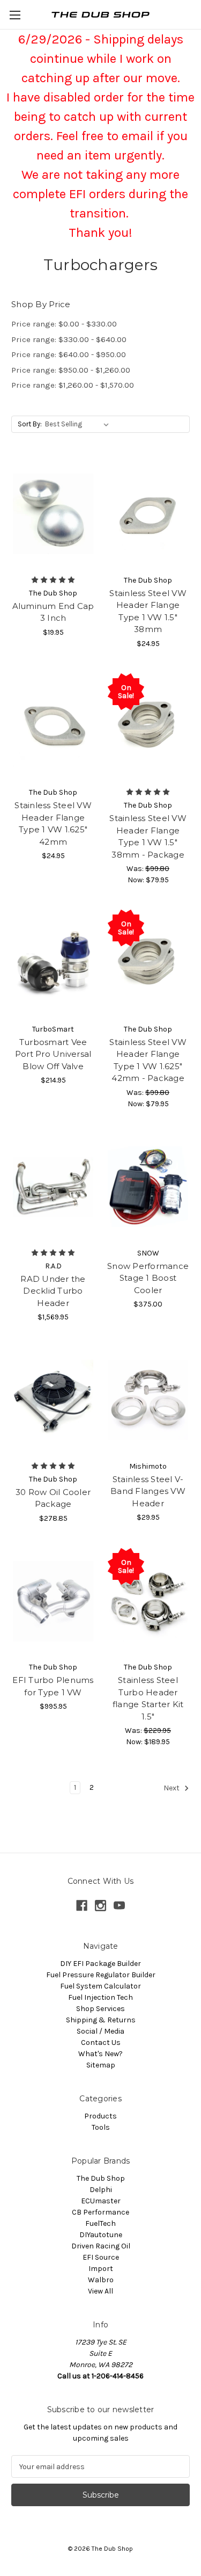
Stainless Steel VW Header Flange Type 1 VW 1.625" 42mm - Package (148, 1060)
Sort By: (30, 424)
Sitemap (101, 2065)
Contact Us (101, 2042)
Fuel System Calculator (100, 1986)
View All (100, 2291)
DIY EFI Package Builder (100, 1964)
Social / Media (100, 2031)
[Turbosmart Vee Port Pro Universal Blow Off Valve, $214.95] (53, 963)
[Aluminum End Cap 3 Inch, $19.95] (53, 514)
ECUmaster (101, 2201)
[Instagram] (100, 1906)
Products (100, 2116)
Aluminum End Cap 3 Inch (53, 612)
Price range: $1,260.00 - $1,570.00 (73, 385)
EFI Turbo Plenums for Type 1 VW (53, 1686)
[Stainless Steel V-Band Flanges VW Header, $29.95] (148, 1400)
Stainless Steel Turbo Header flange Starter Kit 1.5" (148, 1698)
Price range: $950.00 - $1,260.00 (71, 370)
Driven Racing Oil (101, 2246)
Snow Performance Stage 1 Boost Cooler (148, 1278)
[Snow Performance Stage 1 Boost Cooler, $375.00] (148, 1187)
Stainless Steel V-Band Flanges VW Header (148, 1491)
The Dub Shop (101, 2178)
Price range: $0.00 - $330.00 (64, 324)
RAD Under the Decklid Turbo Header (53, 1291)
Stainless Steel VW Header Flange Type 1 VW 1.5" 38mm (148, 611)
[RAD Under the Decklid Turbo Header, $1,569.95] (53, 1187)
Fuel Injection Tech (100, 1997)
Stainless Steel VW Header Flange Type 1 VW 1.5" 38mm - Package (148, 836)
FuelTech (100, 2223)
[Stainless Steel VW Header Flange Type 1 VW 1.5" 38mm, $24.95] (148, 514)
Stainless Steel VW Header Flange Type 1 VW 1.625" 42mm (53, 823)
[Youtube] (119, 1906)
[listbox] (79, 424)
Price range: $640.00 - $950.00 (69, 354)
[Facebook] (82, 1906)
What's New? (100, 2054)
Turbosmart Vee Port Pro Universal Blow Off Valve (53, 1054)
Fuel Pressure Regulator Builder (101, 1975)
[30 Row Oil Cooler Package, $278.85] (53, 1400)
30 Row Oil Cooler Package (53, 1498)
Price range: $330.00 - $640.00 (69, 339)
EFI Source (101, 2257)
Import (101, 2269)
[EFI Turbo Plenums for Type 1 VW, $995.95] (53, 1601)
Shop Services (100, 2009)
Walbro (101, 2280)
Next (172, 1788)
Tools (101, 2127)
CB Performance (100, 2212)
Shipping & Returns (101, 2020)
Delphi (101, 2190)
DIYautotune (101, 2235)
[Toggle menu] (15, 15)
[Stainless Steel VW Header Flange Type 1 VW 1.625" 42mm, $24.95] (53, 727)
